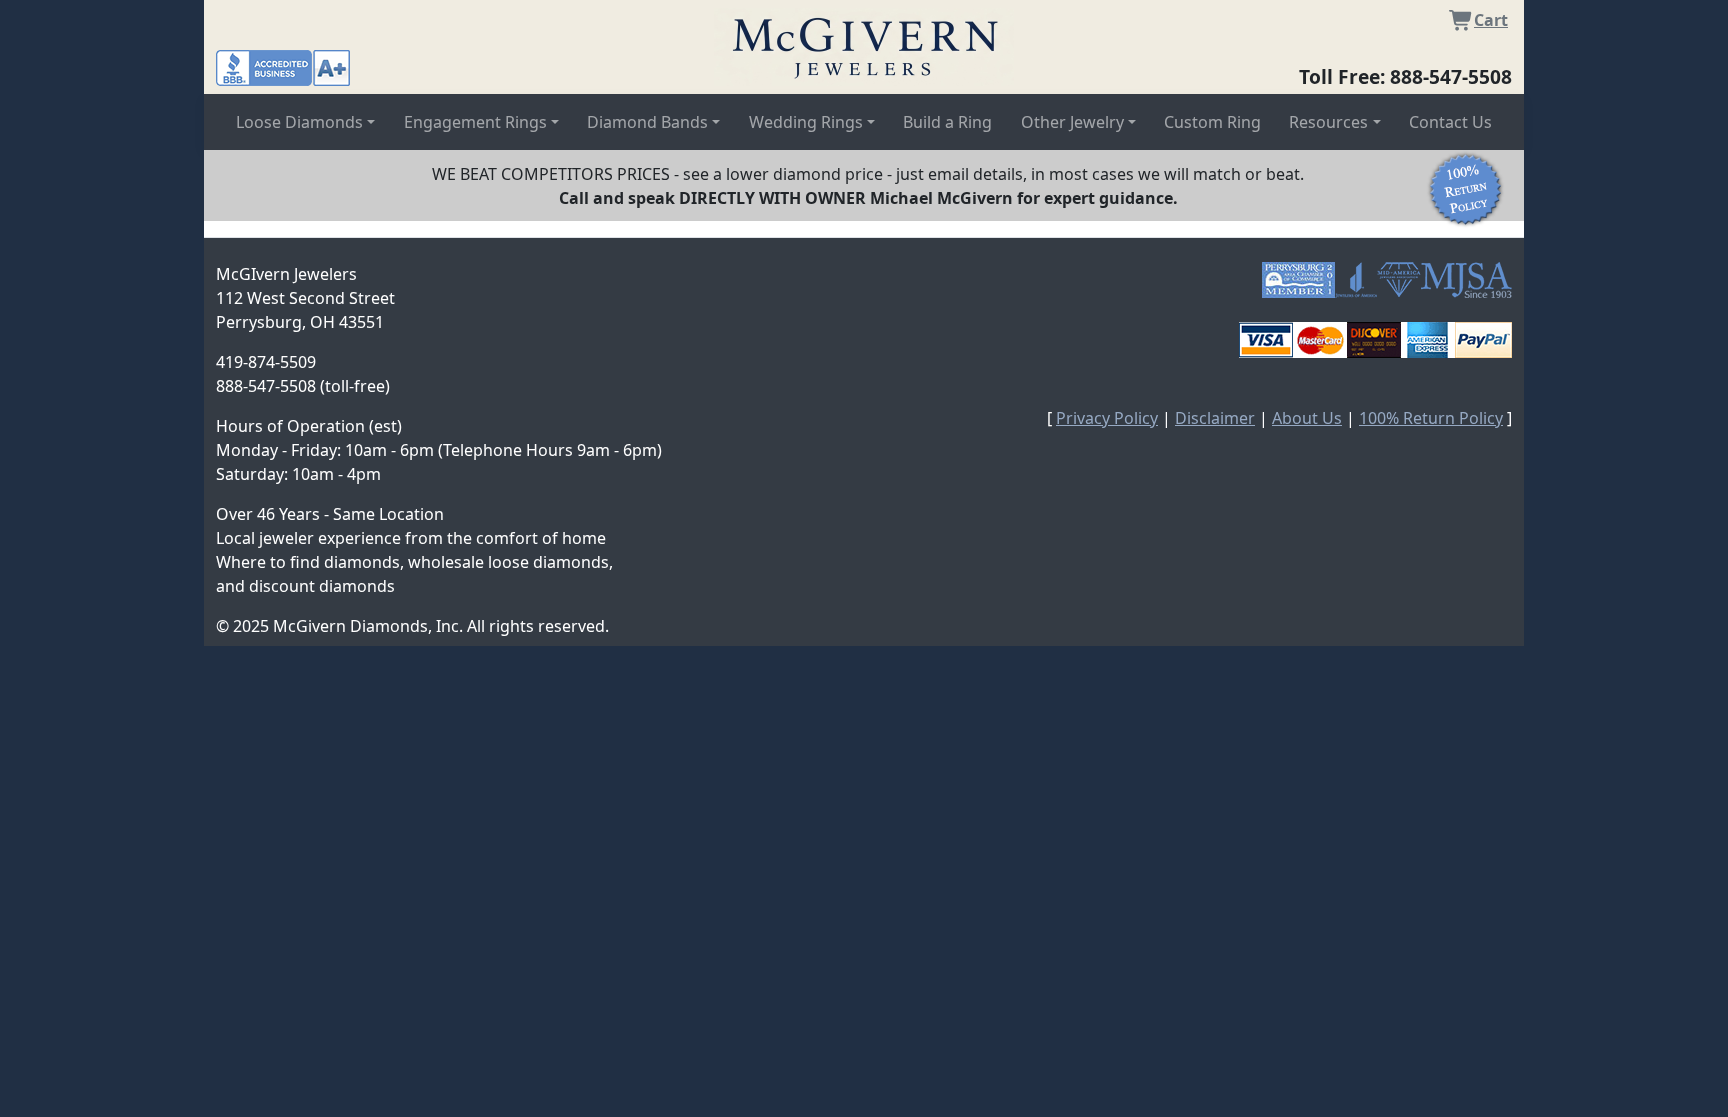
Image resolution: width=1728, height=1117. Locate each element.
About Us (1307, 418)
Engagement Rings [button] (475, 122)
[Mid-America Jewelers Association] (1399, 280)
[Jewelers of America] (1356, 280)
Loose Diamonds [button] (299, 122)
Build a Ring (947, 122)
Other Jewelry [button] (1072, 122)
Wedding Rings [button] (806, 122)
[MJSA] (1466, 280)
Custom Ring (1212, 122)
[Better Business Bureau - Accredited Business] (283, 66)
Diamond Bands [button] (647, 122)
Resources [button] (1328, 122)
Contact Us (1450, 122)
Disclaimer (1215, 418)
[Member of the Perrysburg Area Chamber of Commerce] (1298, 280)
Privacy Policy (1107, 418)
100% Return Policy (1431, 418)
